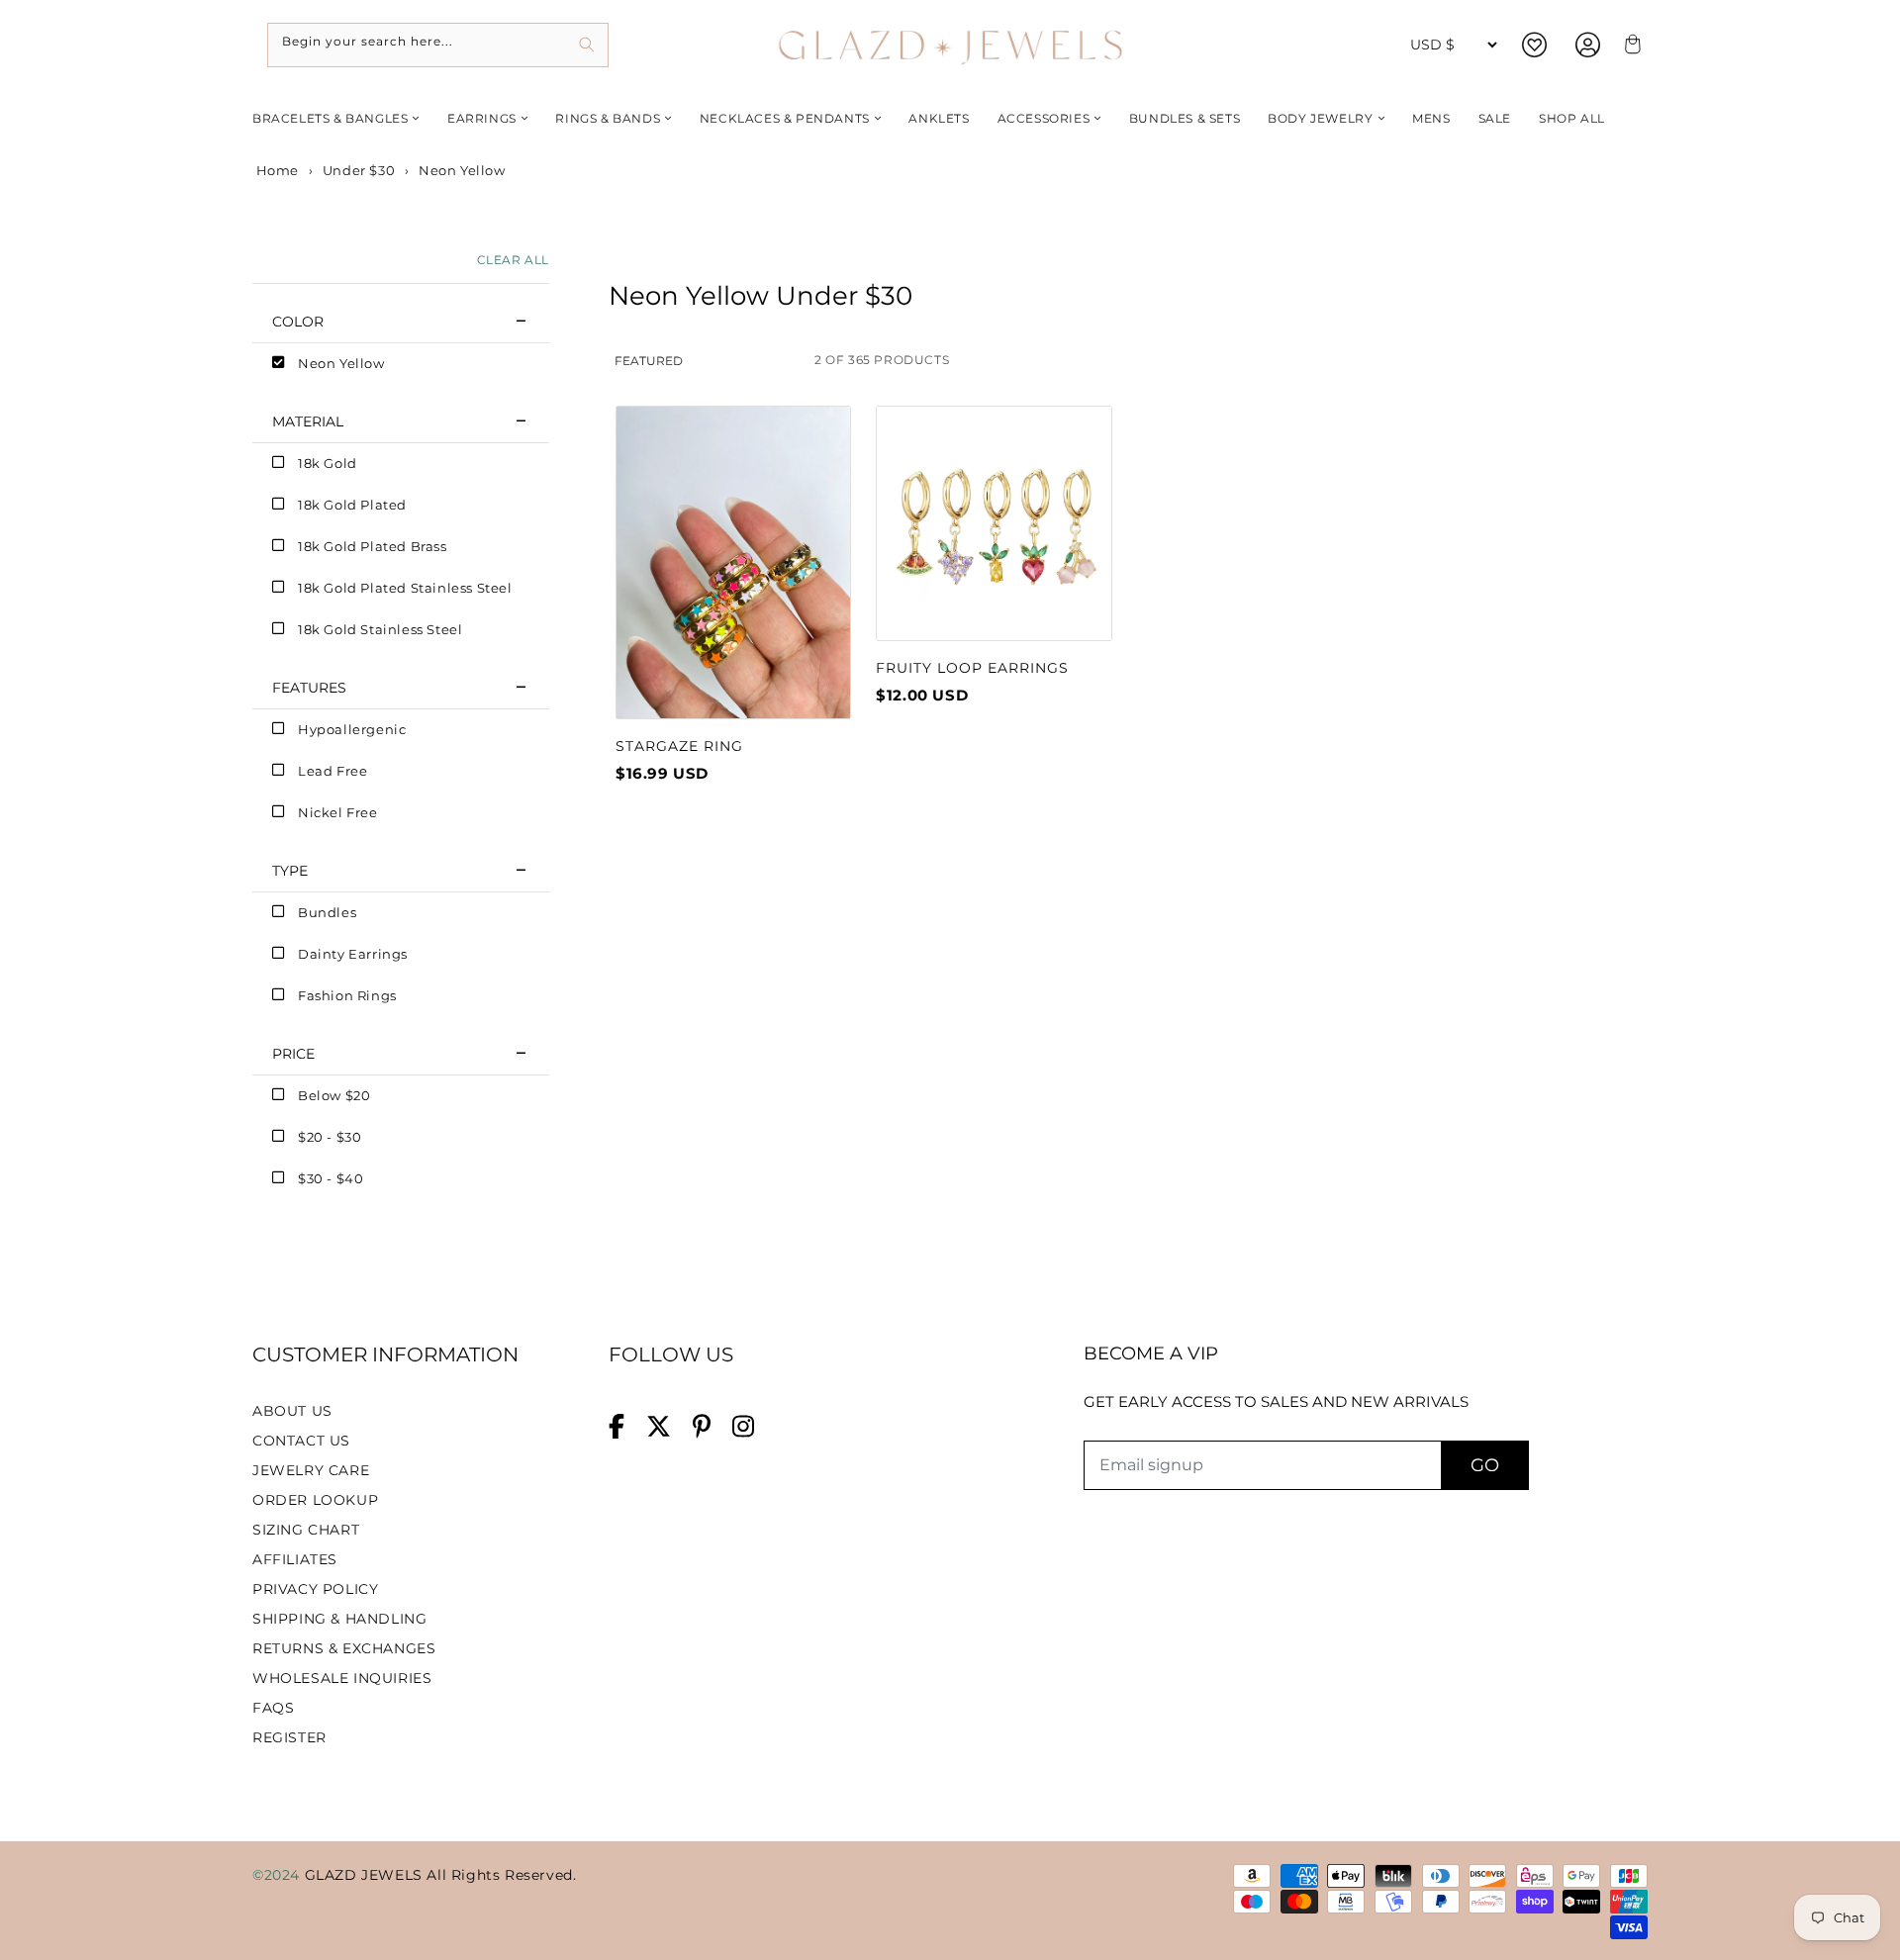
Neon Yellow (341, 363)
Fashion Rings (347, 995)
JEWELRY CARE (311, 1470)
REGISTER (289, 1737)
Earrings (482, 118)
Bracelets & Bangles (330, 118)
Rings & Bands (608, 118)
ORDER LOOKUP (315, 1500)
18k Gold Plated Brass (373, 546)
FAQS (273, 1708)
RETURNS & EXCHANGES (344, 1648)
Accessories (1044, 118)
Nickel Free (338, 812)
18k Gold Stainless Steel (380, 629)
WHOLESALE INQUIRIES (342, 1678)
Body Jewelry (1320, 118)
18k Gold (328, 463)
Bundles (327, 912)
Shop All (1572, 118)
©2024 (279, 1875)
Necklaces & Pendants (785, 118)
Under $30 (359, 170)
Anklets (939, 118)
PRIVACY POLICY (315, 1589)
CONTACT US (301, 1441)
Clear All (513, 260)
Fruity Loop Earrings (972, 668)
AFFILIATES (295, 1559)
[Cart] (1630, 45)
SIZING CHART (306, 1530)
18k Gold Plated (352, 505)
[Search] (586, 45)
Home (276, 170)
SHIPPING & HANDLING (339, 1619)
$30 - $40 (331, 1178)
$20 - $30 (330, 1137)
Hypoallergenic (352, 729)
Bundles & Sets (1185, 118)
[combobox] (438, 45)
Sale (1495, 118)
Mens (1431, 118)
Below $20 (334, 1095)
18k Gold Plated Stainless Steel (405, 588)
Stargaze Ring (679, 746)
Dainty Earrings (353, 954)
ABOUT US (292, 1411)
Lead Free (332, 771)
